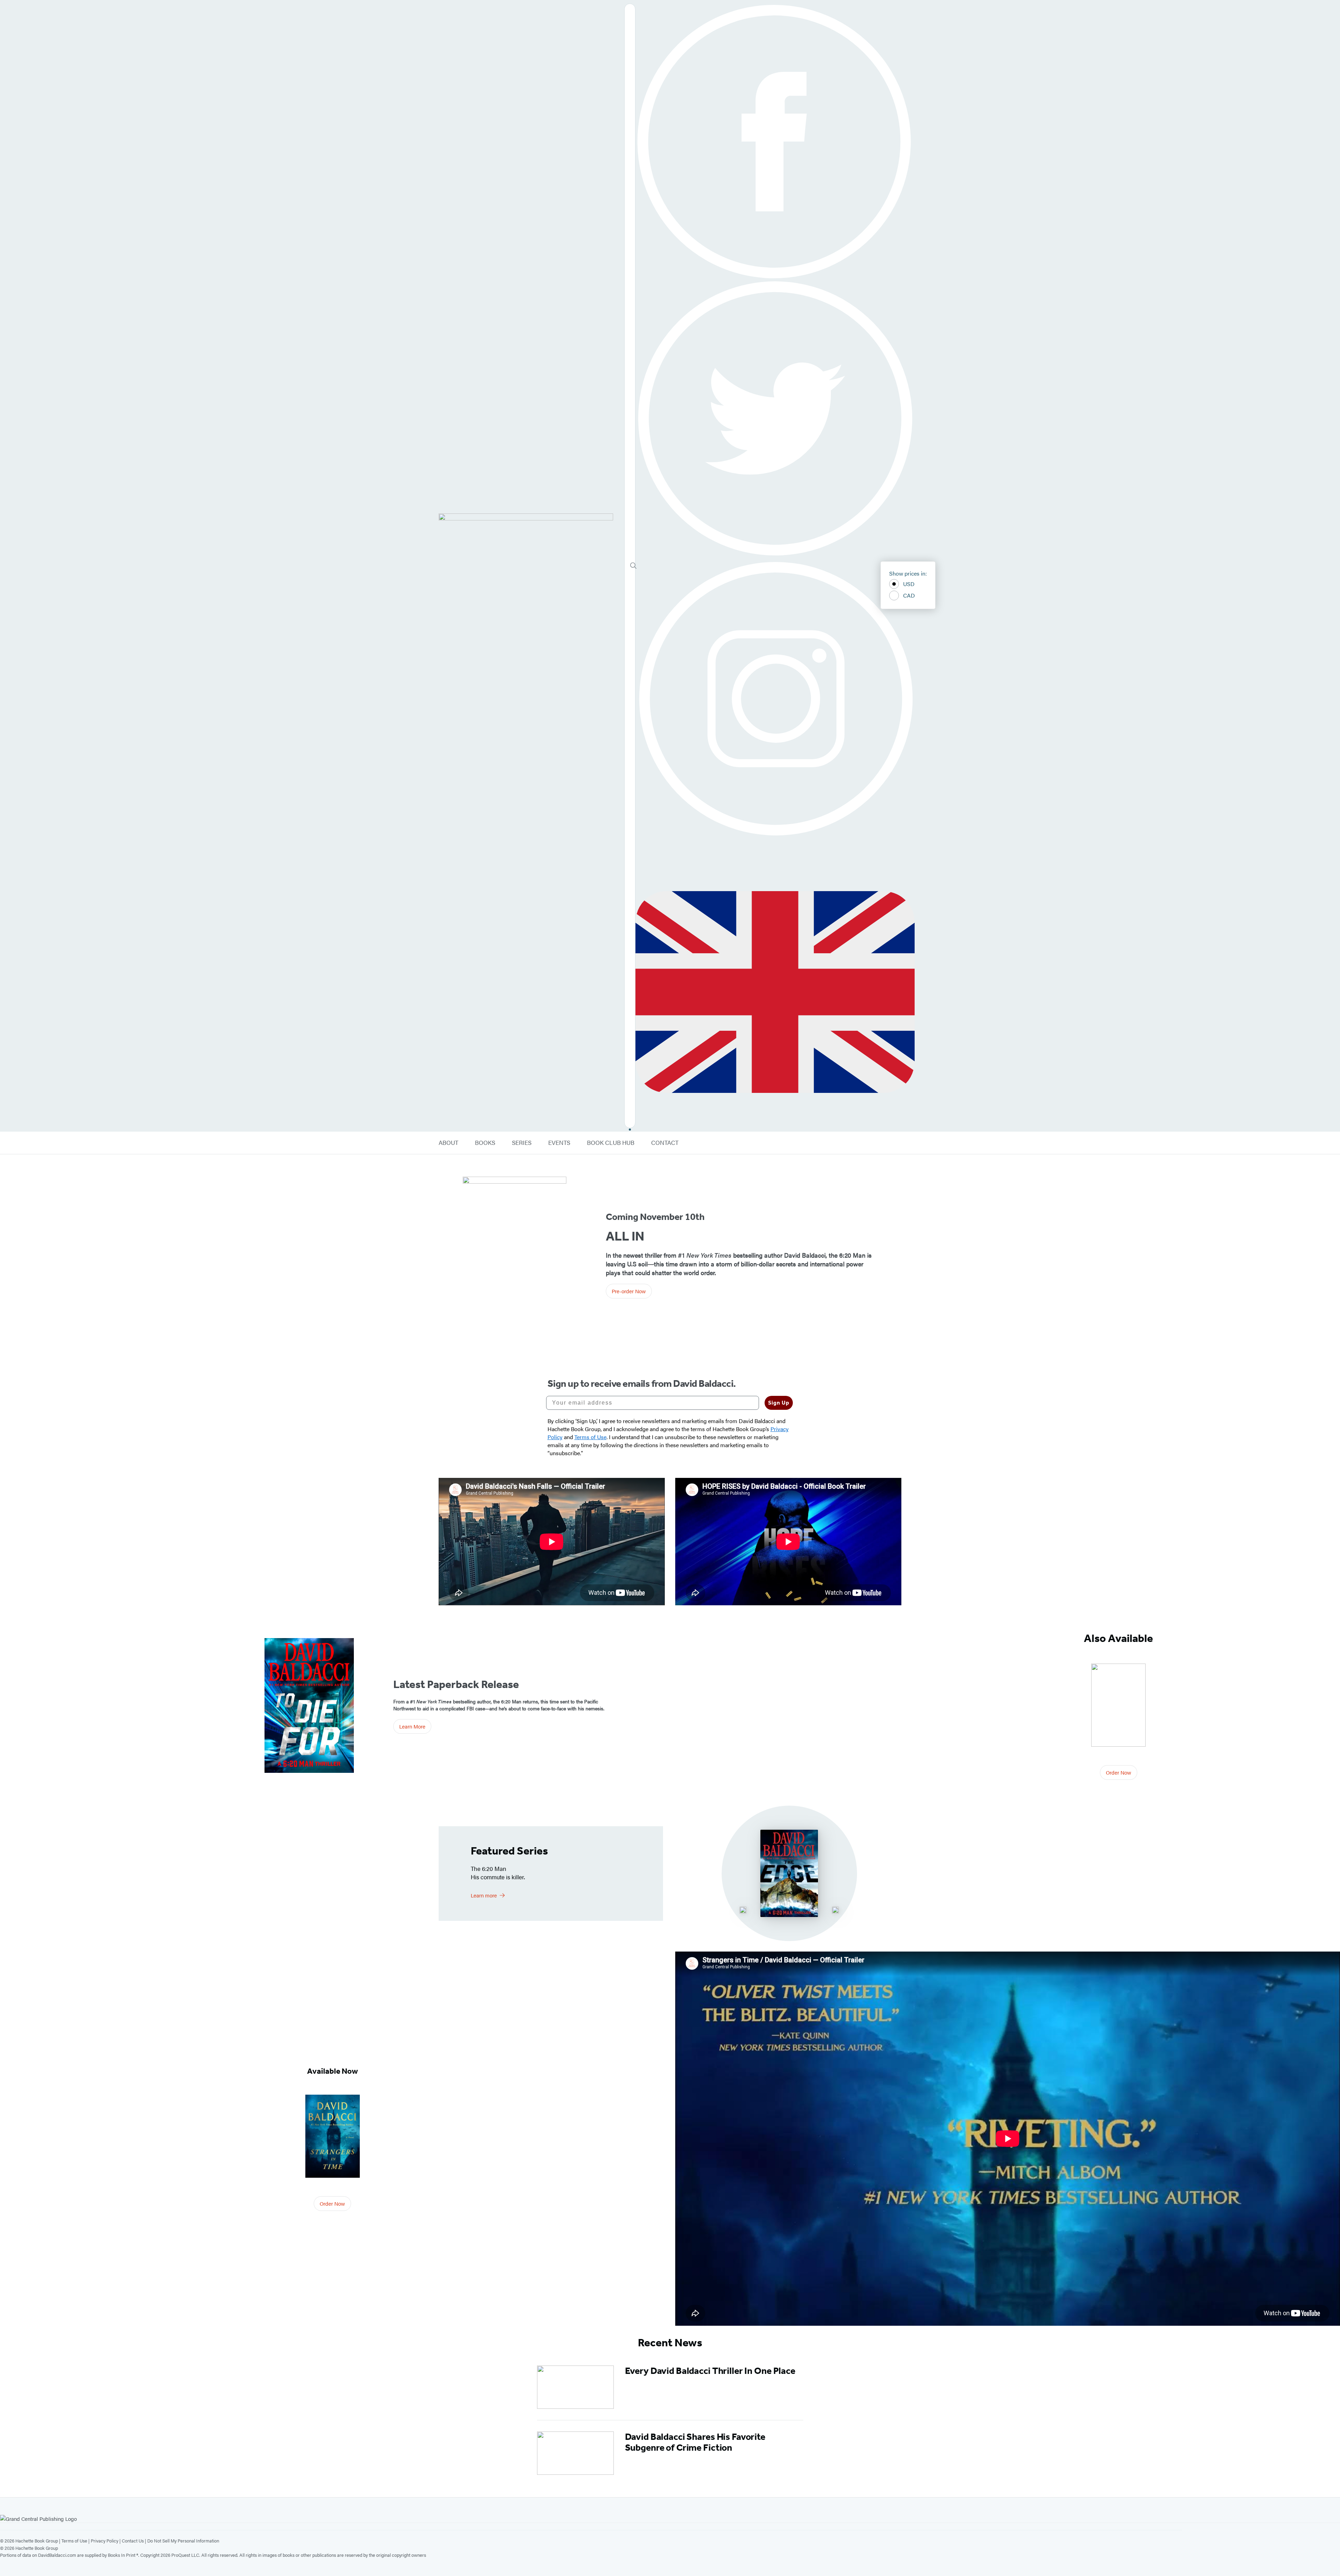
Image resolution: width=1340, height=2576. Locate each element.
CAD (909, 595)
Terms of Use (74, 2541)
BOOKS (485, 1143)
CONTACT (665, 1143)
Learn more (484, 1895)
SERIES (522, 1143)
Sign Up (779, 1403)
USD (909, 584)
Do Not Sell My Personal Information (183, 2541)
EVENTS (559, 1143)
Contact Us (133, 2541)
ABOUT (448, 1143)
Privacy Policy (105, 2541)
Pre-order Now (629, 1291)
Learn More (412, 1726)
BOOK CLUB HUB (611, 1143)
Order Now (1119, 1772)
